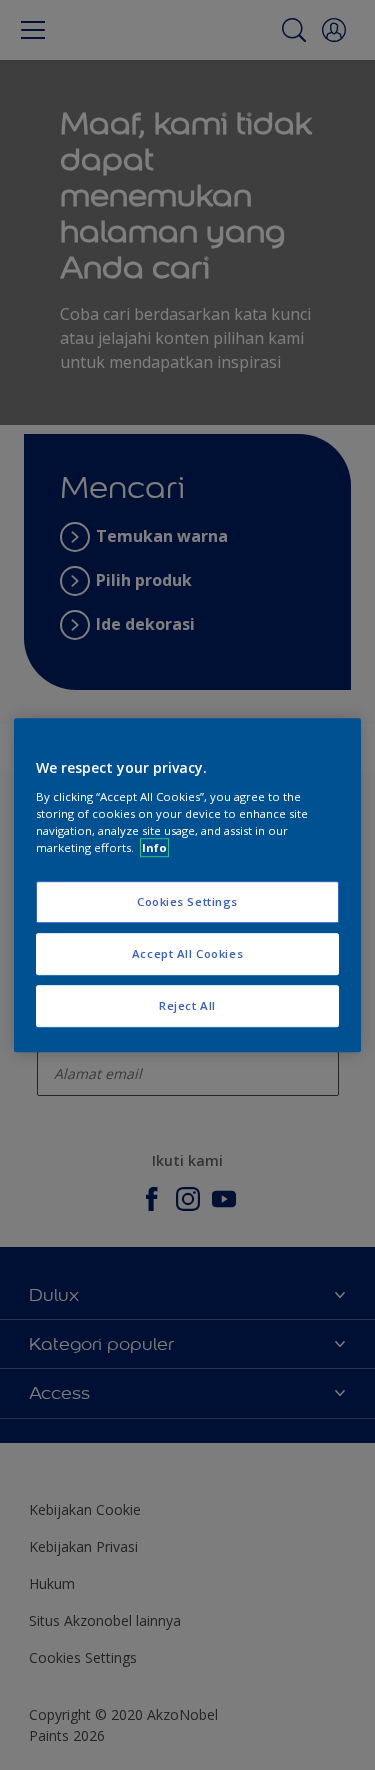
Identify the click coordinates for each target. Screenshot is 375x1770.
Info (154, 847)
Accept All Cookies (187, 953)
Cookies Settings (187, 901)
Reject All (187, 1005)
